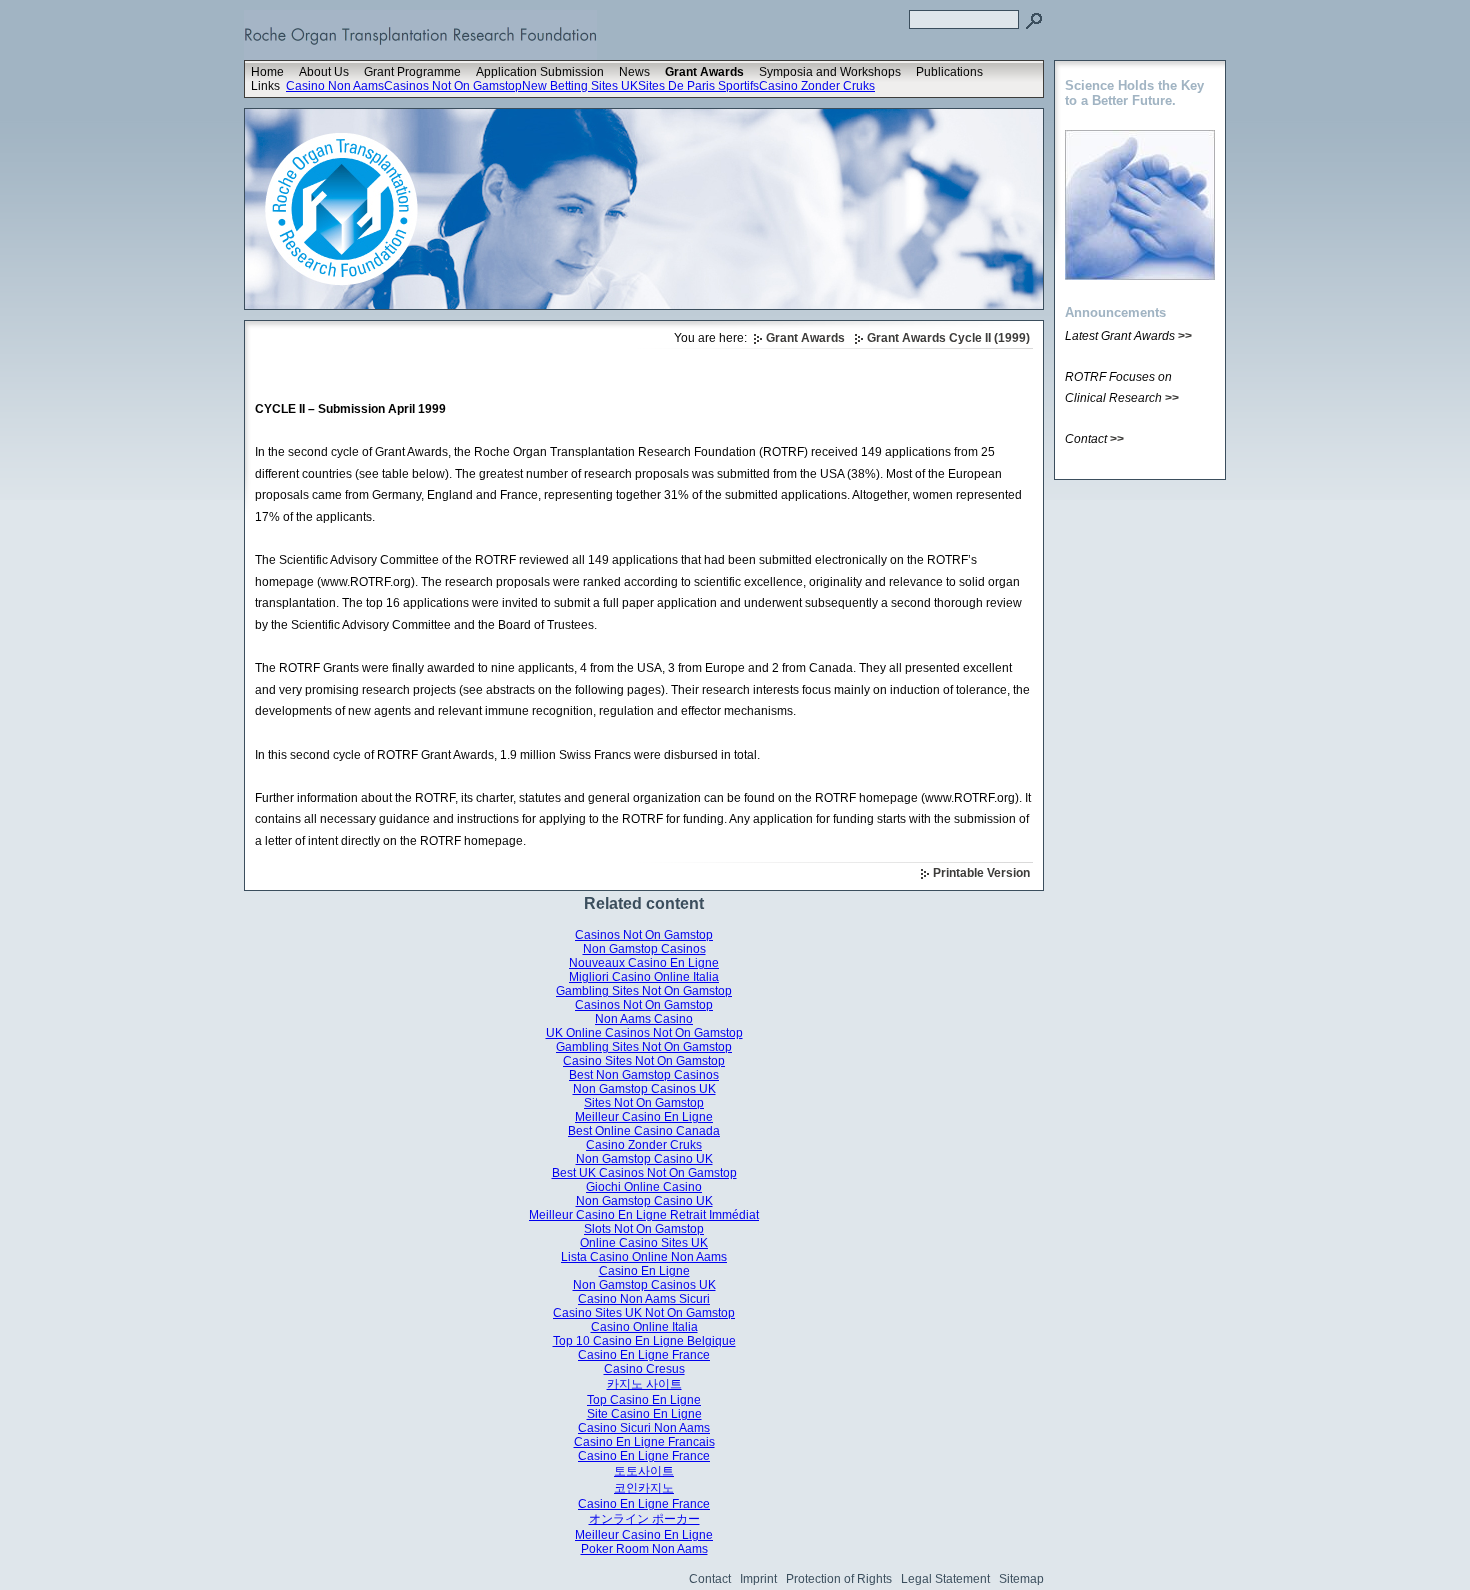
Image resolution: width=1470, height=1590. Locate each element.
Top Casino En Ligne (644, 1400)
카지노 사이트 (644, 1384)
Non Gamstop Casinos (644, 949)
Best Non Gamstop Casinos (644, 1075)
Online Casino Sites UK (644, 1243)
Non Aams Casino (644, 1019)
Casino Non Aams (335, 86)
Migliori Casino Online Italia (644, 977)
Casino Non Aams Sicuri (644, 1299)
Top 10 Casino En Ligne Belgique (644, 1341)
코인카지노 (644, 1488)
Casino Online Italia (644, 1327)
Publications (949, 72)
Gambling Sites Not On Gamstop (644, 991)
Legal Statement (945, 1579)
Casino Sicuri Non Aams (644, 1428)
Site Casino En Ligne (644, 1414)
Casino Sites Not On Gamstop (644, 1061)
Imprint (758, 1579)
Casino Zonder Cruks (817, 86)
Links (265, 86)
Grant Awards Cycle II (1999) (948, 338)
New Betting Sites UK (580, 86)
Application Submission (540, 72)
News (634, 72)
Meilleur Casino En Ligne (644, 1117)
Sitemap (1021, 1579)
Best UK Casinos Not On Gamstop (644, 1173)
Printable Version (981, 873)
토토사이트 (644, 1471)
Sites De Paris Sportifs (698, 86)
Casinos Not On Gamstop (453, 86)
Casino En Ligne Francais (644, 1442)
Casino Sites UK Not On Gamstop (644, 1313)
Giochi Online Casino (644, 1187)
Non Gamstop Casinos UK (644, 1089)
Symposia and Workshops (830, 72)
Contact (710, 1579)
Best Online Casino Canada (644, 1131)
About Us (324, 72)
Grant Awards (704, 72)
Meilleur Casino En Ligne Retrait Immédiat (644, 1215)
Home (267, 72)
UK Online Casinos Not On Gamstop (644, 1033)
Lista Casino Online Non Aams (644, 1257)
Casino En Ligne (644, 1271)
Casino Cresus (644, 1369)
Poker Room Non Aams (644, 1549)
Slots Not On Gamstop (644, 1229)
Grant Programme (412, 72)
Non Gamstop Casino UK (644, 1159)
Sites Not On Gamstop (644, 1103)
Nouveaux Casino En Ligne (644, 963)
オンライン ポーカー (644, 1519)
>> (1185, 336)
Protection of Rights (839, 1579)
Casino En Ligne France (644, 1355)
